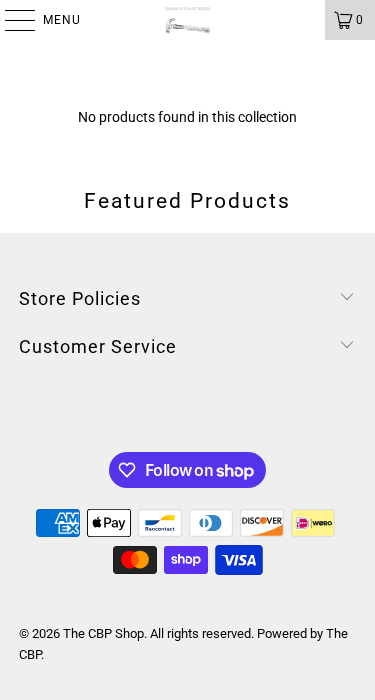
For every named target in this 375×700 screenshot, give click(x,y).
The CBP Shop (103, 633)
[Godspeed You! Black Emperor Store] (188, 20)
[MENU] (10, 20)
